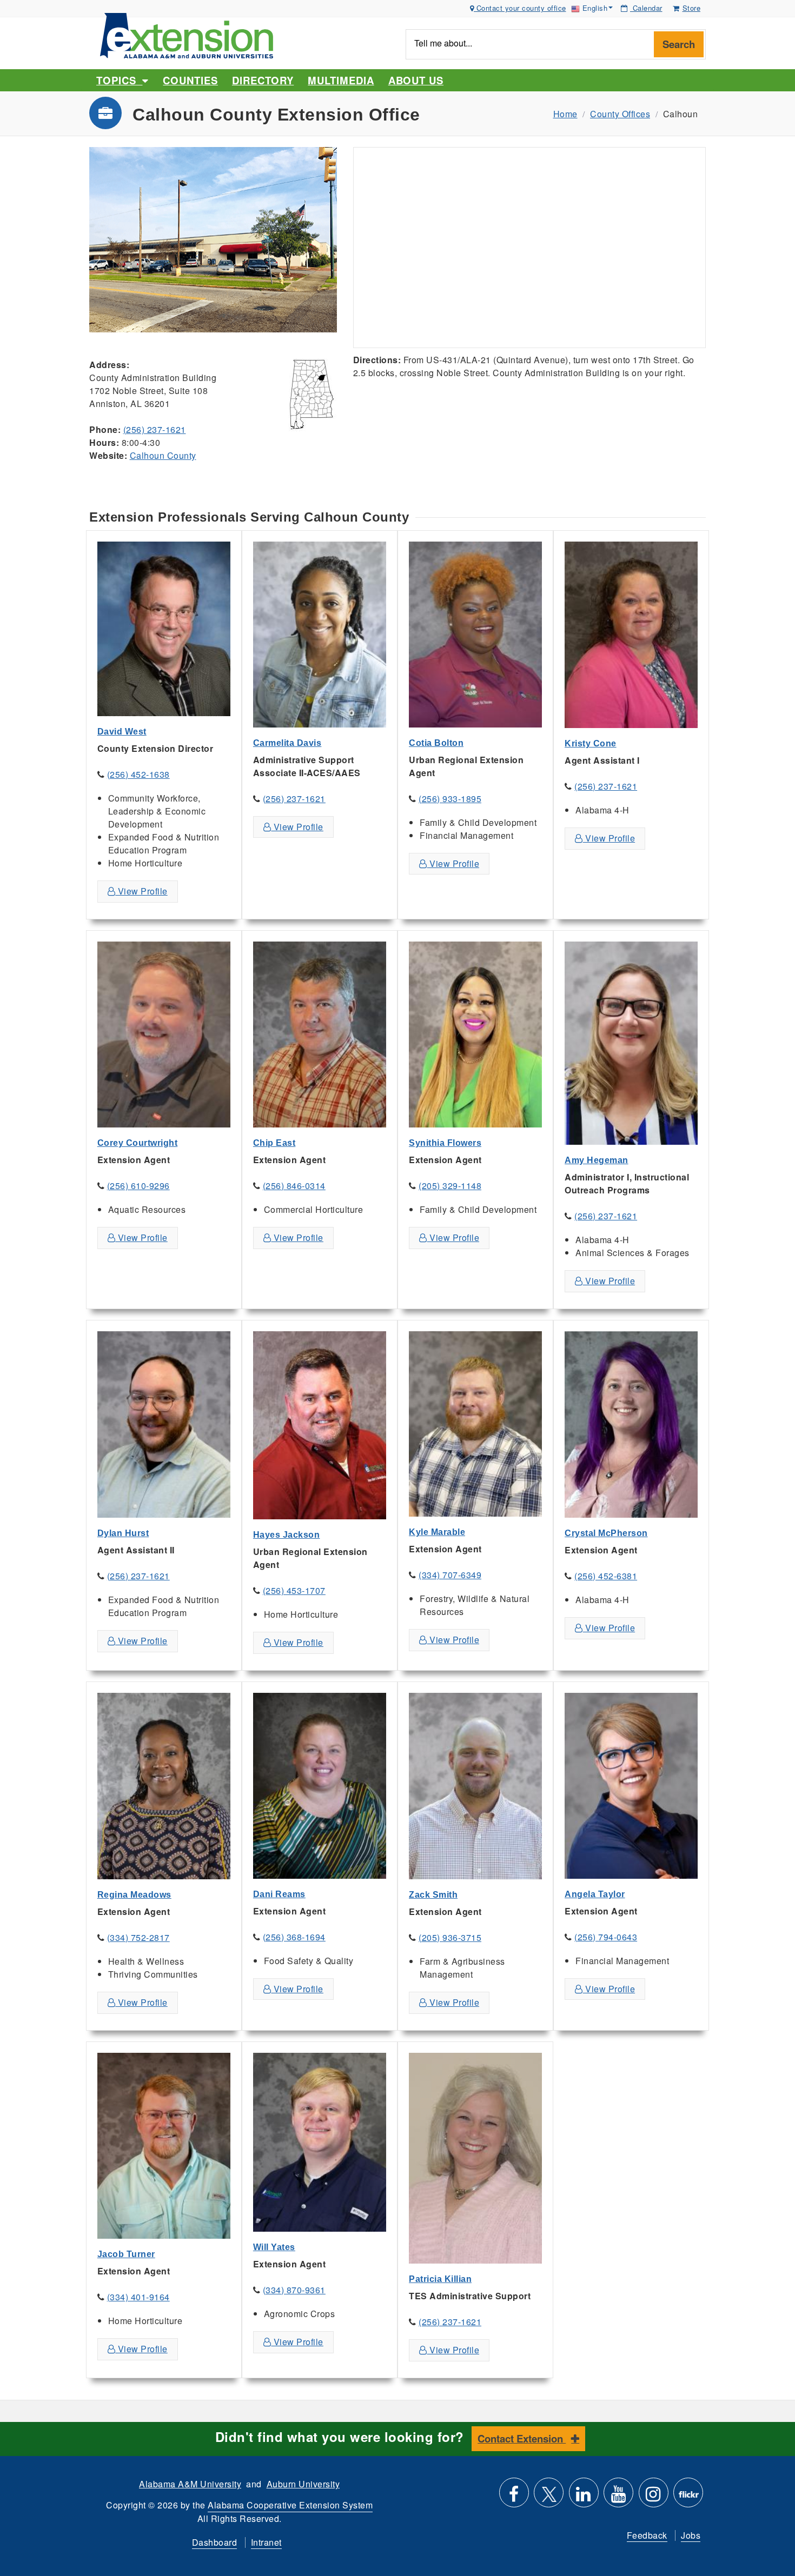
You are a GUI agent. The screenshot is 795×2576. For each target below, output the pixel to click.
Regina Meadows (134, 1895)
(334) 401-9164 (138, 2297)
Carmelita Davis (287, 743)
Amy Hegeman (597, 1160)
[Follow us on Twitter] (549, 2497)
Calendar (646, 8)
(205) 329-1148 (450, 1186)
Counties (190, 80)
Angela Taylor (595, 1894)
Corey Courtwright (138, 1143)
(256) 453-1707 (294, 1590)
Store (692, 8)
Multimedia (341, 80)
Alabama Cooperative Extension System (290, 2505)
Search (679, 44)
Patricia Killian (440, 2279)
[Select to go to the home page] (187, 34)
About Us (416, 80)
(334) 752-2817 (138, 1937)
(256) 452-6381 (606, 1576)
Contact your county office (520, 8)
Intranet (266, 2542)
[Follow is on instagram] (654, 2497)
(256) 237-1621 (155, 429)
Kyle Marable (437, 1532)
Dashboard (215, 2542)
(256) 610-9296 (138, 1186)
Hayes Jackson (287, 1535)
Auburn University (303, 2484)
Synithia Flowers (445, 1143)
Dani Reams (279, 1894)
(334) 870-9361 (294, 2290)
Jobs (691, 2535)
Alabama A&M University (190, 2484)
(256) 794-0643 (606, 1937)
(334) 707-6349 (450, 1575)
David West (122, 732)
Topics (119, 80)
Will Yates (274, 2247)
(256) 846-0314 (294, 1186)
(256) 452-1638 (138, 774)
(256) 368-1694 (294, 1937)
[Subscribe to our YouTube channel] (618, 2497)
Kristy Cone (591, 743)
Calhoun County (163, 455)
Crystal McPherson (606, 1533)
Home (565, 114)
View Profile (141, 891)
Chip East (274, 1143)
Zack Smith (433, 1895)
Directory (263, 80)
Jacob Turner (126, 2254)
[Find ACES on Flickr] (688, 2497)
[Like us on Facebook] (514, 2497)
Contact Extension (522, 2438)
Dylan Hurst (123, 1533)
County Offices (620, 114)
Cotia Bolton (436, 743)
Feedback (647, 2535)
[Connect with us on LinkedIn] (584, 2497)
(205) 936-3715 (450, 1937)
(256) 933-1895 (450, 799)
